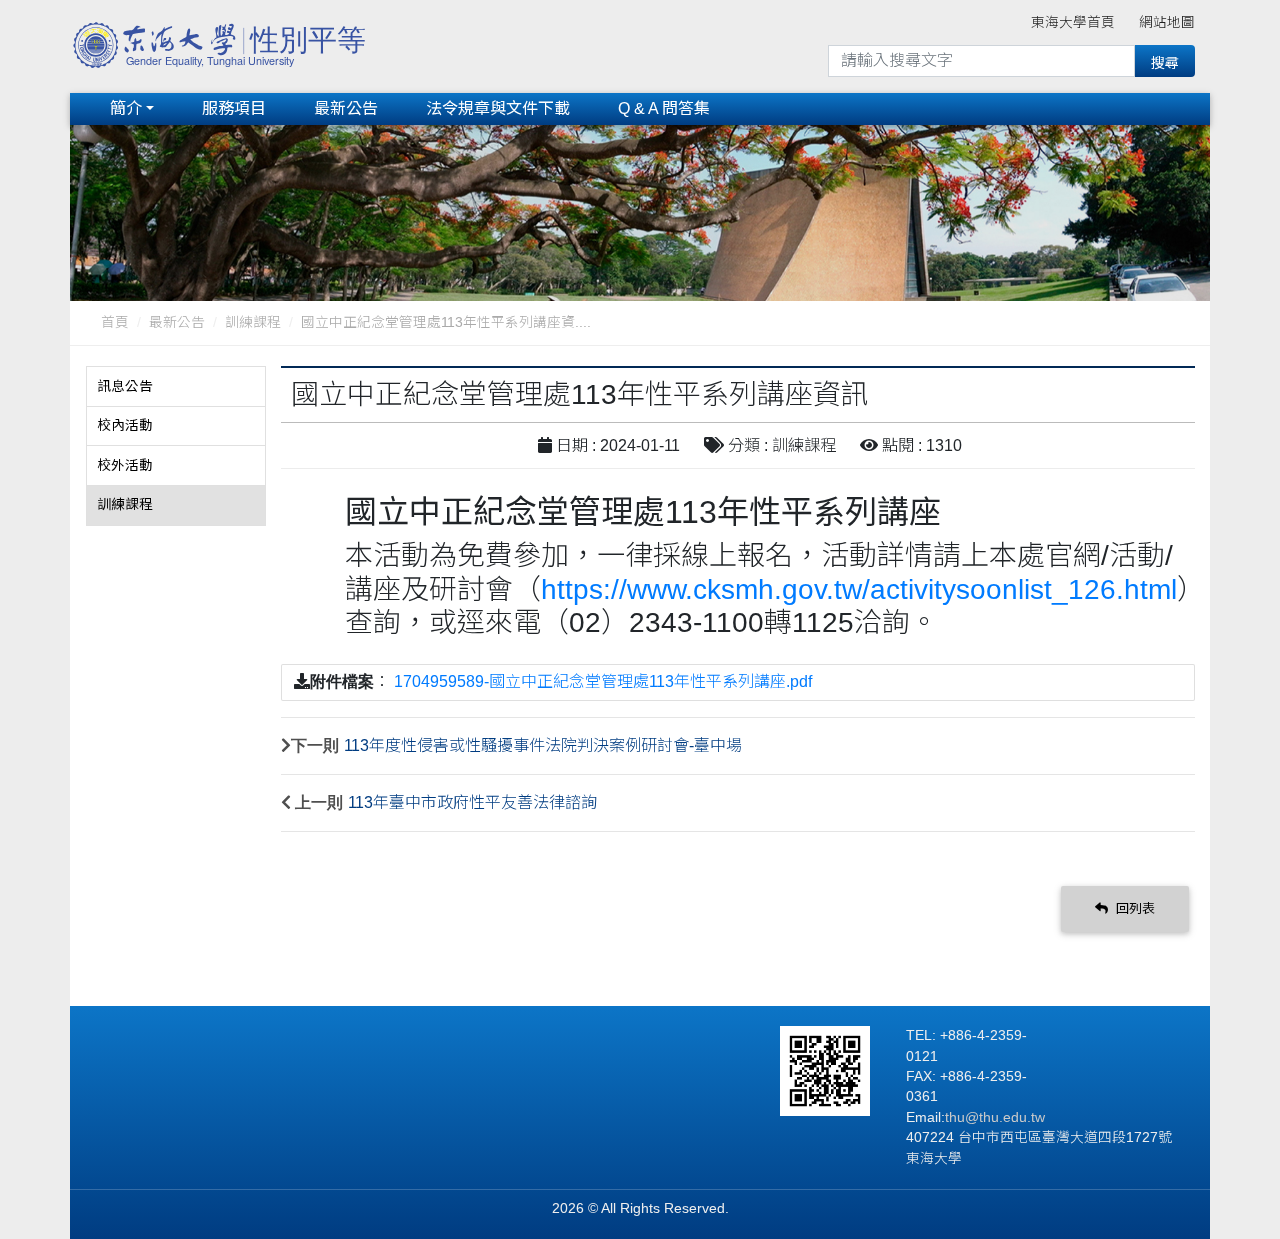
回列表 (1133, 908)
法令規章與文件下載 (498, 108)
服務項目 (234, 108)
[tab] (176, 387)
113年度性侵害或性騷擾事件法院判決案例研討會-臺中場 (543, 745)
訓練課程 (253, 322)
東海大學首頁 (1073, 22)
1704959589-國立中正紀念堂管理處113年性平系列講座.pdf (603, 681)
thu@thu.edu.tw (995, 1117)
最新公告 (346, 108)
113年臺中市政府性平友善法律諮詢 (472, 802)
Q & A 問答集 (664, 108)
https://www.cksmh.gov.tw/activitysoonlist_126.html (859, 589)
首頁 (115, 322)
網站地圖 (1167, 22)
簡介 (126, 108)
